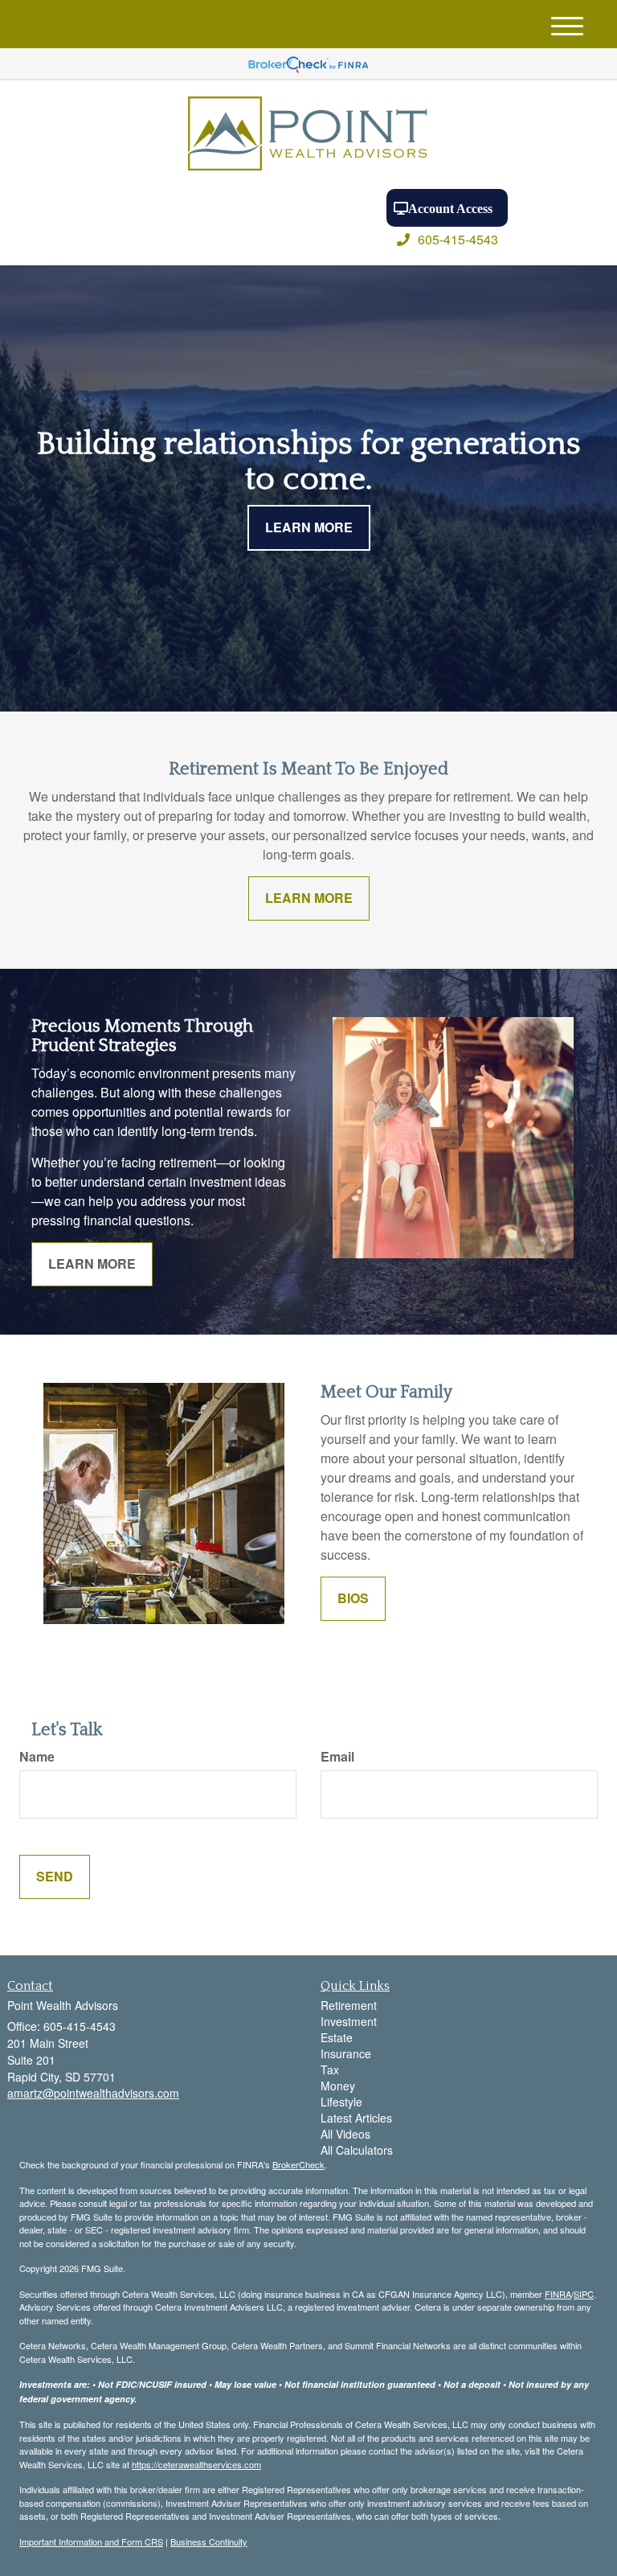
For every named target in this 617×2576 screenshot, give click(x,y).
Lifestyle (341, 2102)
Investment (349, 2021)
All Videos (345, 2134)
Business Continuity (209, 2541)
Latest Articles (356, 2118)
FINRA (558, 2294)
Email (337, 1757)
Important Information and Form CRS (91, 2541)
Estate (337, 2037)
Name (37, 1757)
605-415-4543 (458, 239)
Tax (330, 2069)
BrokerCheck (298, 2164)
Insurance (346, 2053)
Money (338, 2086)
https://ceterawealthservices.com (196, 2464)
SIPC (584, 2294)
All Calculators (357, 2150)
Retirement (349, 2005)
